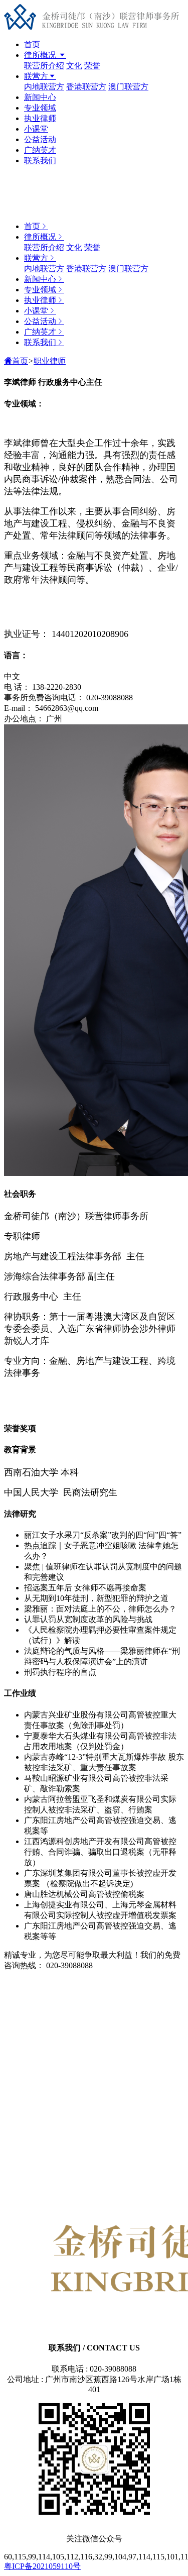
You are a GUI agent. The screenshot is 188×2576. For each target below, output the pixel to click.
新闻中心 (40, 97)
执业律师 (40, 118)
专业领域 (40, 108)
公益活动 (40, 139)
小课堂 (36, 129)
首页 (32, 44)
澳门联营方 (128, 87)
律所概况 (41, 55)
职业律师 (50, 361)
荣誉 (92, 66)
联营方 (36, 76)
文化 (74, 66)
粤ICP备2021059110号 (42, 2566)
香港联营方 (86, 87)
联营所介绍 (44, 66)
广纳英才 (40, 150)
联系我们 (40, 160)
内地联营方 (44, 87)
